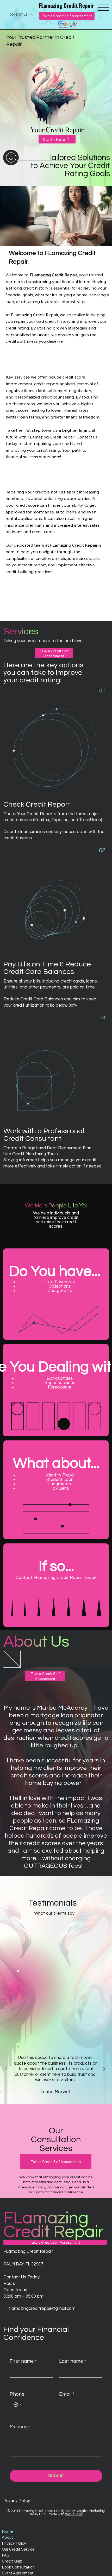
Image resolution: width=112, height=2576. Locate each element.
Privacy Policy (17, 2501)
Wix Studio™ (74, 2514)
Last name (73, 2361)
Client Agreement (18, 2573)
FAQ (6, 2555)
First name (23, 2361)
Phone (17, 2394)
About (7, 2537)
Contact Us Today (21, 2277)
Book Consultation (18, 2567)
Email (67, 2394)
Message (20, 2427)
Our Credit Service (18, 2549)
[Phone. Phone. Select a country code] (18, 2405)
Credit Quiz (12, 2561)
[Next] (104, 2069)
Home (7, 2531)
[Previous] (6, 2069)
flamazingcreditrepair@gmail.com (42, 2308)
